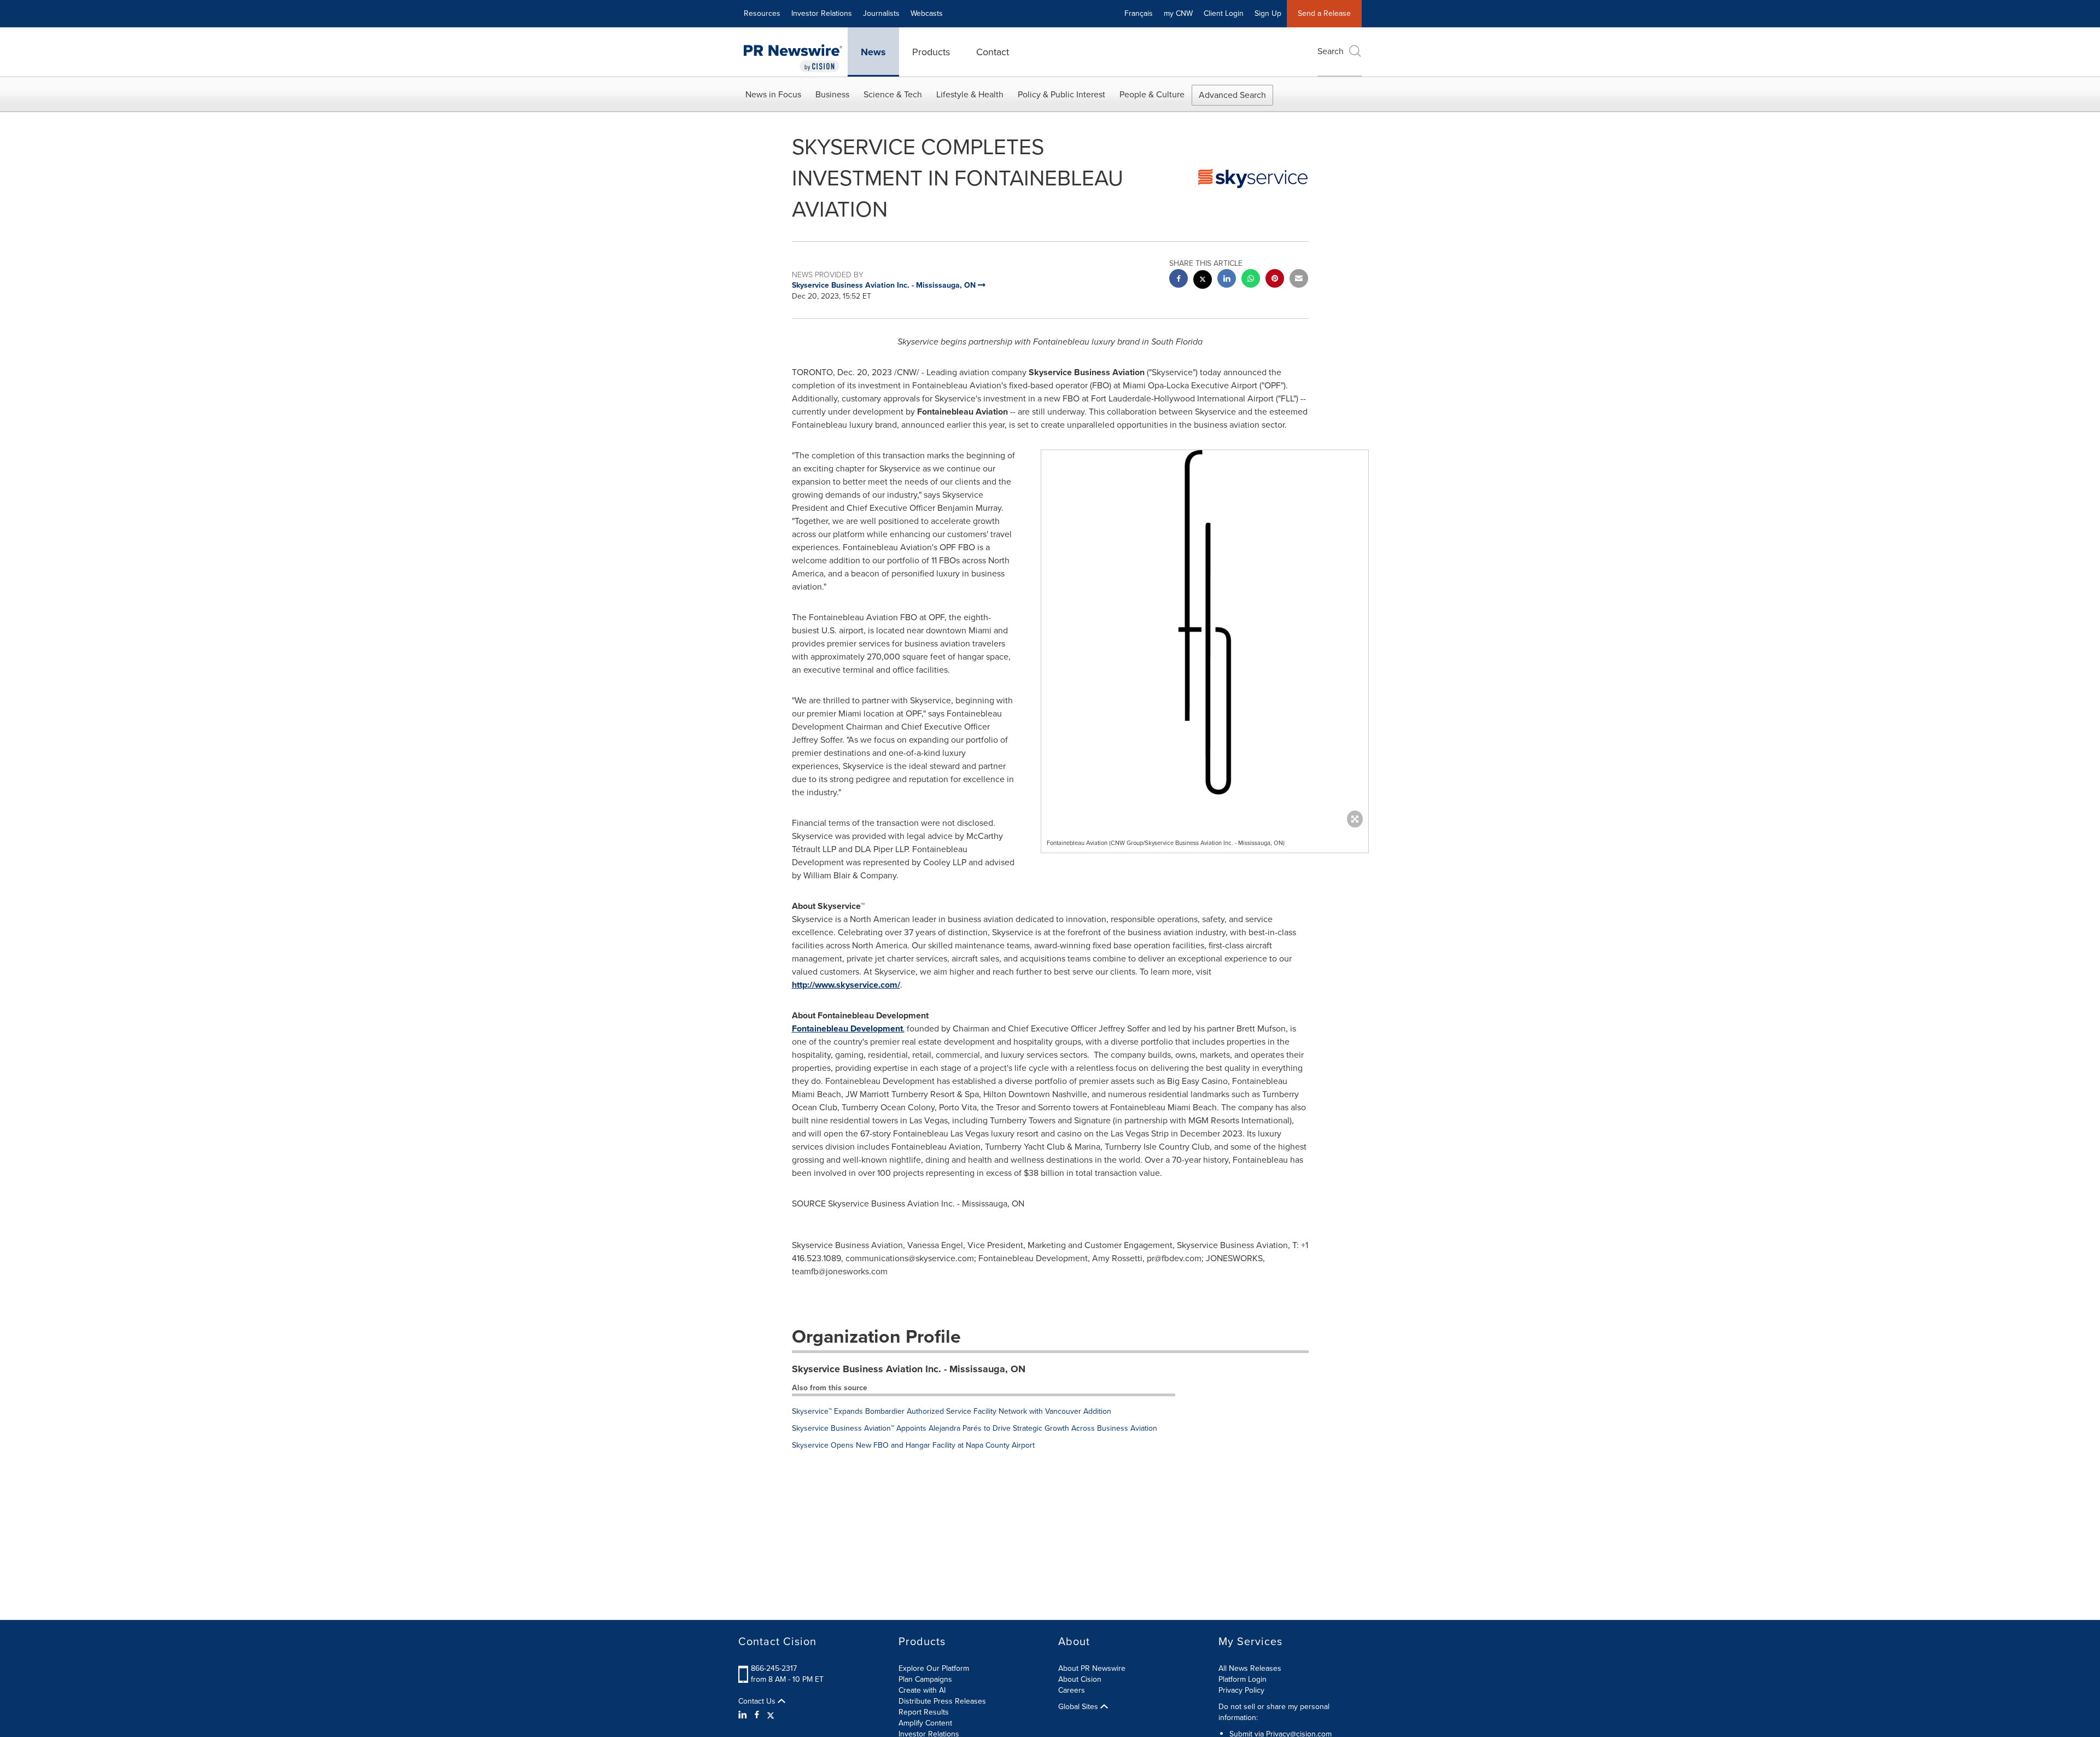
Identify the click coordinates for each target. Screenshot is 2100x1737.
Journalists (881, 13)
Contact (993, 52)
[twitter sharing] (1203, 281)
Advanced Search (1232, 95)
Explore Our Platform (934, 1668)
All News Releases (1250, 1668)
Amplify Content (925, 1723)
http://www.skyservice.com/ (846, 985)
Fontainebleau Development (847, 1028)
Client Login (1224, 13)
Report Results (924, 1712)
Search (1331, 51)
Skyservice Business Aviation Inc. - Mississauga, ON (909, 1369)
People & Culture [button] (1152, 94)
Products (931, 52)
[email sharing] (1299, 280)
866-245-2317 (774, 1668)
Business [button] (832, 94)
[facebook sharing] (1179, 280)
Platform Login (1242, 1679)
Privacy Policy (1241, 1690)
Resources (762, 13)
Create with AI (922, 1690)
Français (1139, 13)
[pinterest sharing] (1275, 280)
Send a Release (1324, 13)
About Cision (1080, 1679)
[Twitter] (771, 1715)
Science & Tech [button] (893, 94)
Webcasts (927, 13)
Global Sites (1079, 1707)
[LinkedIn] (744, 1715)
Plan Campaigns (925, 1679)
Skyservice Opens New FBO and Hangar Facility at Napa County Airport (913, 1445)
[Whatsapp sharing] (1251, 280)
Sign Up (1268, 13)
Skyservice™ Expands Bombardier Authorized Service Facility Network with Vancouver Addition (952, 1411)
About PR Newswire (1092, 1668)
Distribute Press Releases (942, 1701)
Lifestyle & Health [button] (970, 94)
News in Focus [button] (773, 94)
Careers (1072, 1690)
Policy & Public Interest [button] (1061, 94)
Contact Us (758, 1701)
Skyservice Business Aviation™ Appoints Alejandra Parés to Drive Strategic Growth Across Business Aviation (975, 1428)
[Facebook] (757, 1715)
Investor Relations (822, 13)
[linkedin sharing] (1227, 280)
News (873, 52)
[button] (1205, 663)
